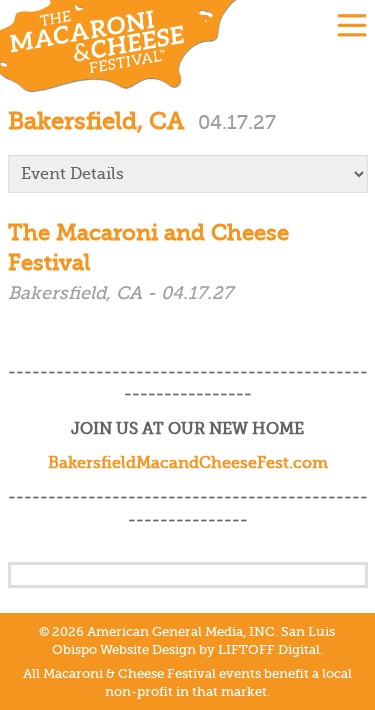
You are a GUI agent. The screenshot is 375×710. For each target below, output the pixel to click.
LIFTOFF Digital (269, 649)
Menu (352, 25)
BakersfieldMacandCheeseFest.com (188, 463)
